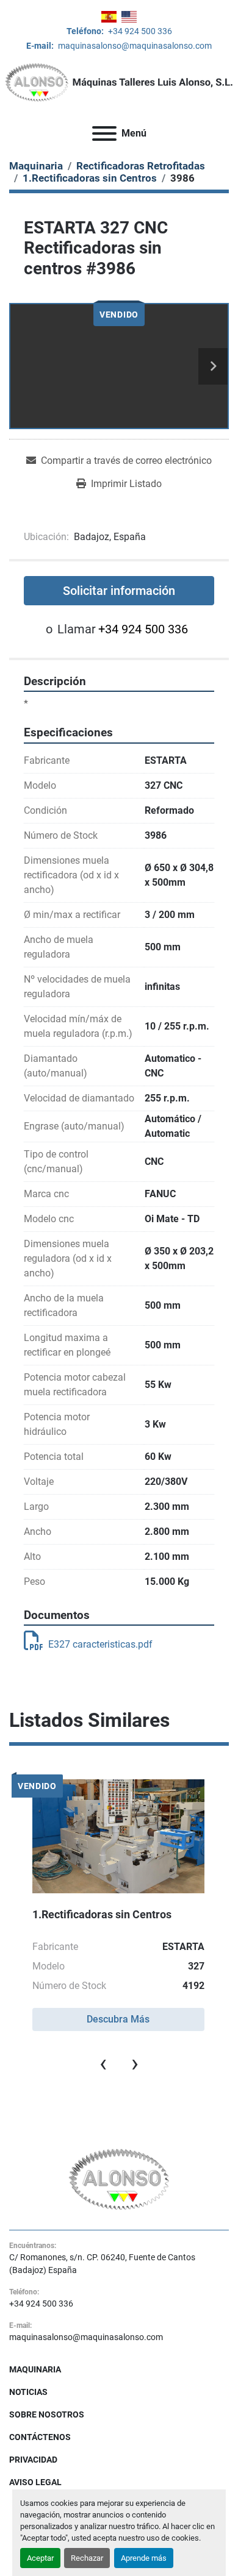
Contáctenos (40, 2437)
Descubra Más (118, 2019)
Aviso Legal (35, 2482)
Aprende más (144, 2558)
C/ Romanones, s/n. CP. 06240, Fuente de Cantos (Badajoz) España (102, 2264)
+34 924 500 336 (139, 31)
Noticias (28, 2392)
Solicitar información (119, 591)
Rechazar (87, 2558)
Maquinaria (35, 2369)
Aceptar (40, 2558)
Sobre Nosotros (47, 2414)
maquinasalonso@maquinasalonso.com (134, 46)
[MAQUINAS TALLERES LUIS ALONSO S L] (119, 2179)
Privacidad (33, 2460)
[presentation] (103, 2063)
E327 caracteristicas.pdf (100, 1644)
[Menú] (104, 133)
